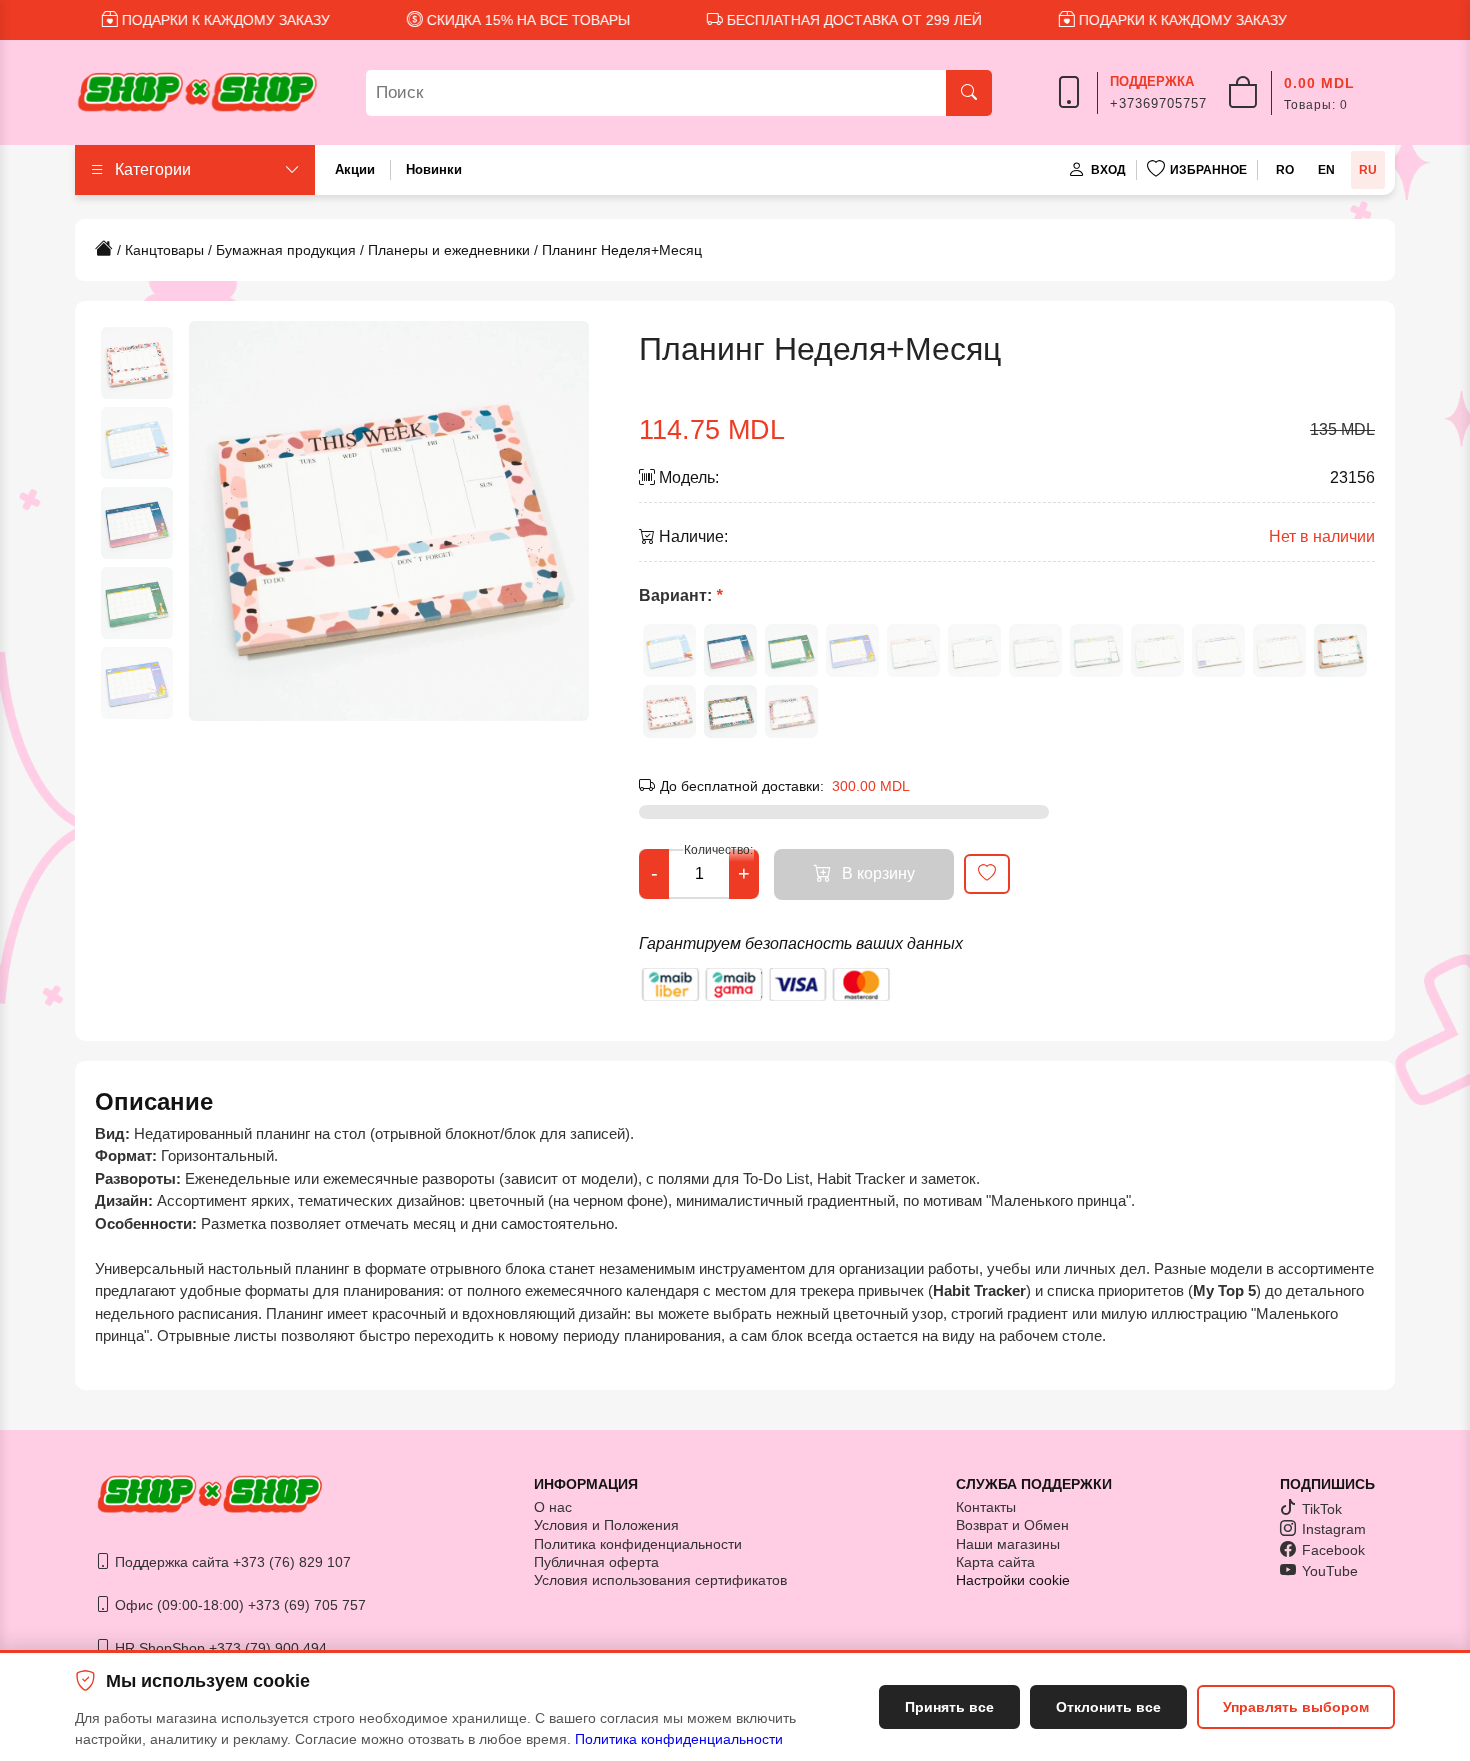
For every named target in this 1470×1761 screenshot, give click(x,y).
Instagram (1334, 1529)
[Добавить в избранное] (987, 874)
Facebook (1333, 1550)
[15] (791, 711)
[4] (852, 650)
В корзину (878, 873)
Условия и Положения (606, 1525)
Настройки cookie (1013, 1580)
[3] (791, 650)
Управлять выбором (1296, 1707)
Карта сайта (995, 1562)
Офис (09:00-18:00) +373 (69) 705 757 (238, 1605)
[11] (1279, 650)
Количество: (718, 850)
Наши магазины (1008, 1544)
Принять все (949, 1707)
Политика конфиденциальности (679, 1739)
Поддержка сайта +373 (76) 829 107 (231, 1562)
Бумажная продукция (286, 250)
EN (1326, 170)
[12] (1340, 650)
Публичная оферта (596, 1562)
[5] (913, 650)
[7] (1035, 650)
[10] (1218, 650)
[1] (669, 650)
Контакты (986, 1507)
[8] (1096, 650)
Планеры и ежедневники (449, 250)
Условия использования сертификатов (660, 1580)
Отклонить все (1108, 1707)
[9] (1157, 650)
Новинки (434, 169)
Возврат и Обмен (1012, 1525)
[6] (974, 650)
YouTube (1330, 1571)
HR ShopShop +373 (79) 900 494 (219, 1648)
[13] (669, 711)
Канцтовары (164, 250)
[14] (730, 711)
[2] (730, 650)
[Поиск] (969, 93)
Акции (355, 169)
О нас (553, 1507)
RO (1285, 170)
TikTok (1322, 1509)
